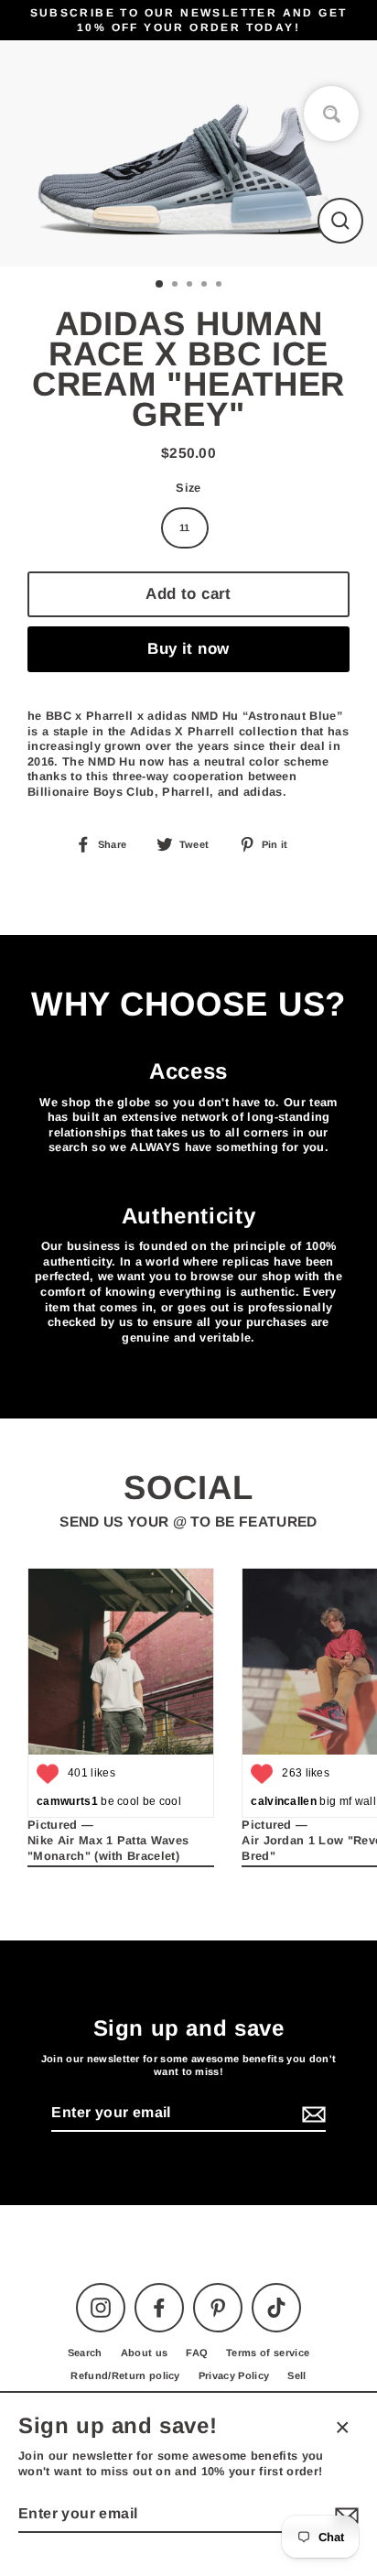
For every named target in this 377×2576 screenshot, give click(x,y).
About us (145, 2353)
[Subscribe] (311, 2114)
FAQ (197, 2353)
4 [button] (206, 286)
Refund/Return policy (125, 2375)
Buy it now (188, 649)
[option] (188, 153)
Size (188, 488)
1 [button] (160, 285)
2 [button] (177, 286)
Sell (296, 2375)
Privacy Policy (234, 2375)
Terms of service (268, 2353)
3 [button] (191, 286)
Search (85, 2353)
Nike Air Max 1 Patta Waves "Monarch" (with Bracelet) (108, 1848)
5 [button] (221, 286)
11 (185, 527)
